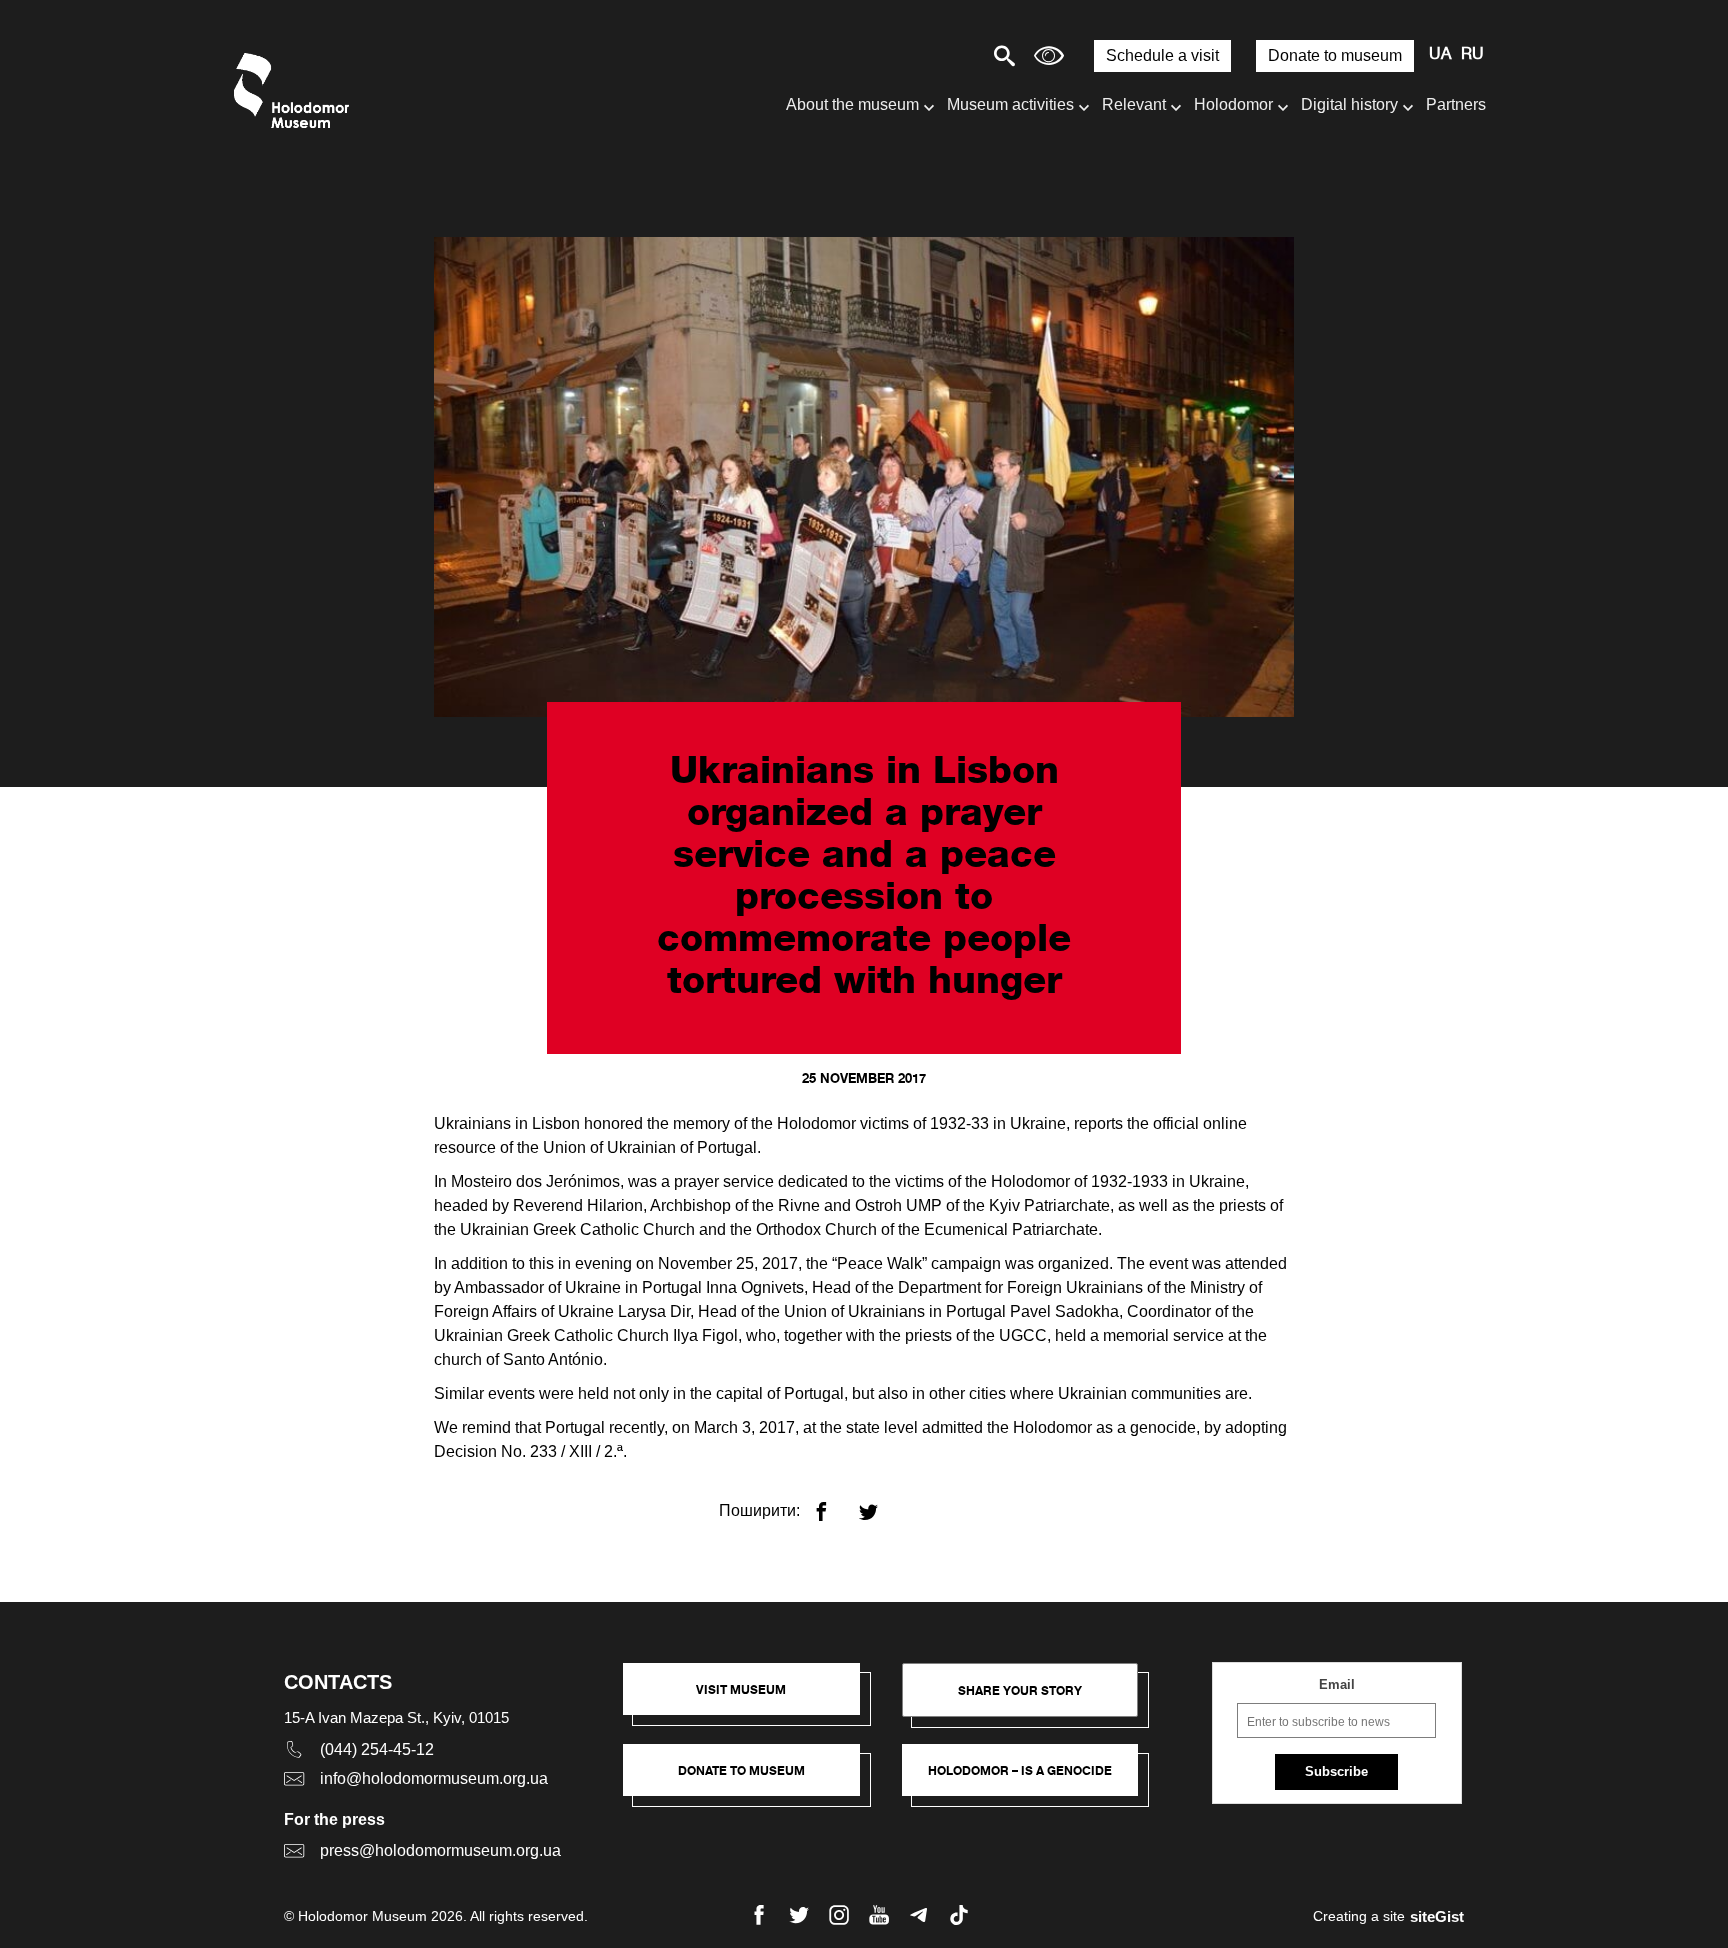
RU (1472, 55)
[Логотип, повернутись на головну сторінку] (296, 90)
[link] (751, 1780)
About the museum (852, 104)
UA (1440, 55)
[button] (751, 1699)
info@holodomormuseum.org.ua (434, 1778)
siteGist (1437, 1916)
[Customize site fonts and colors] (1049, 55)
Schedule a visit (1162, 55)
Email (1337, 1684)
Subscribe (1336, 1771)
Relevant (1134, 104)
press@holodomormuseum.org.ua (440, 1850)
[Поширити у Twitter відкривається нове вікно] (880, 1503)
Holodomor (1233, 104)
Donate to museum (1335, 55)
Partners (1456, 104)
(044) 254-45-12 (377, 1749)
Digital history (1349, 104)
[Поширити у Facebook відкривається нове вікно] (833, 1503)
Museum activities (1010, 104)
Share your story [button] (1020, 1690)
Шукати (934, 55)
